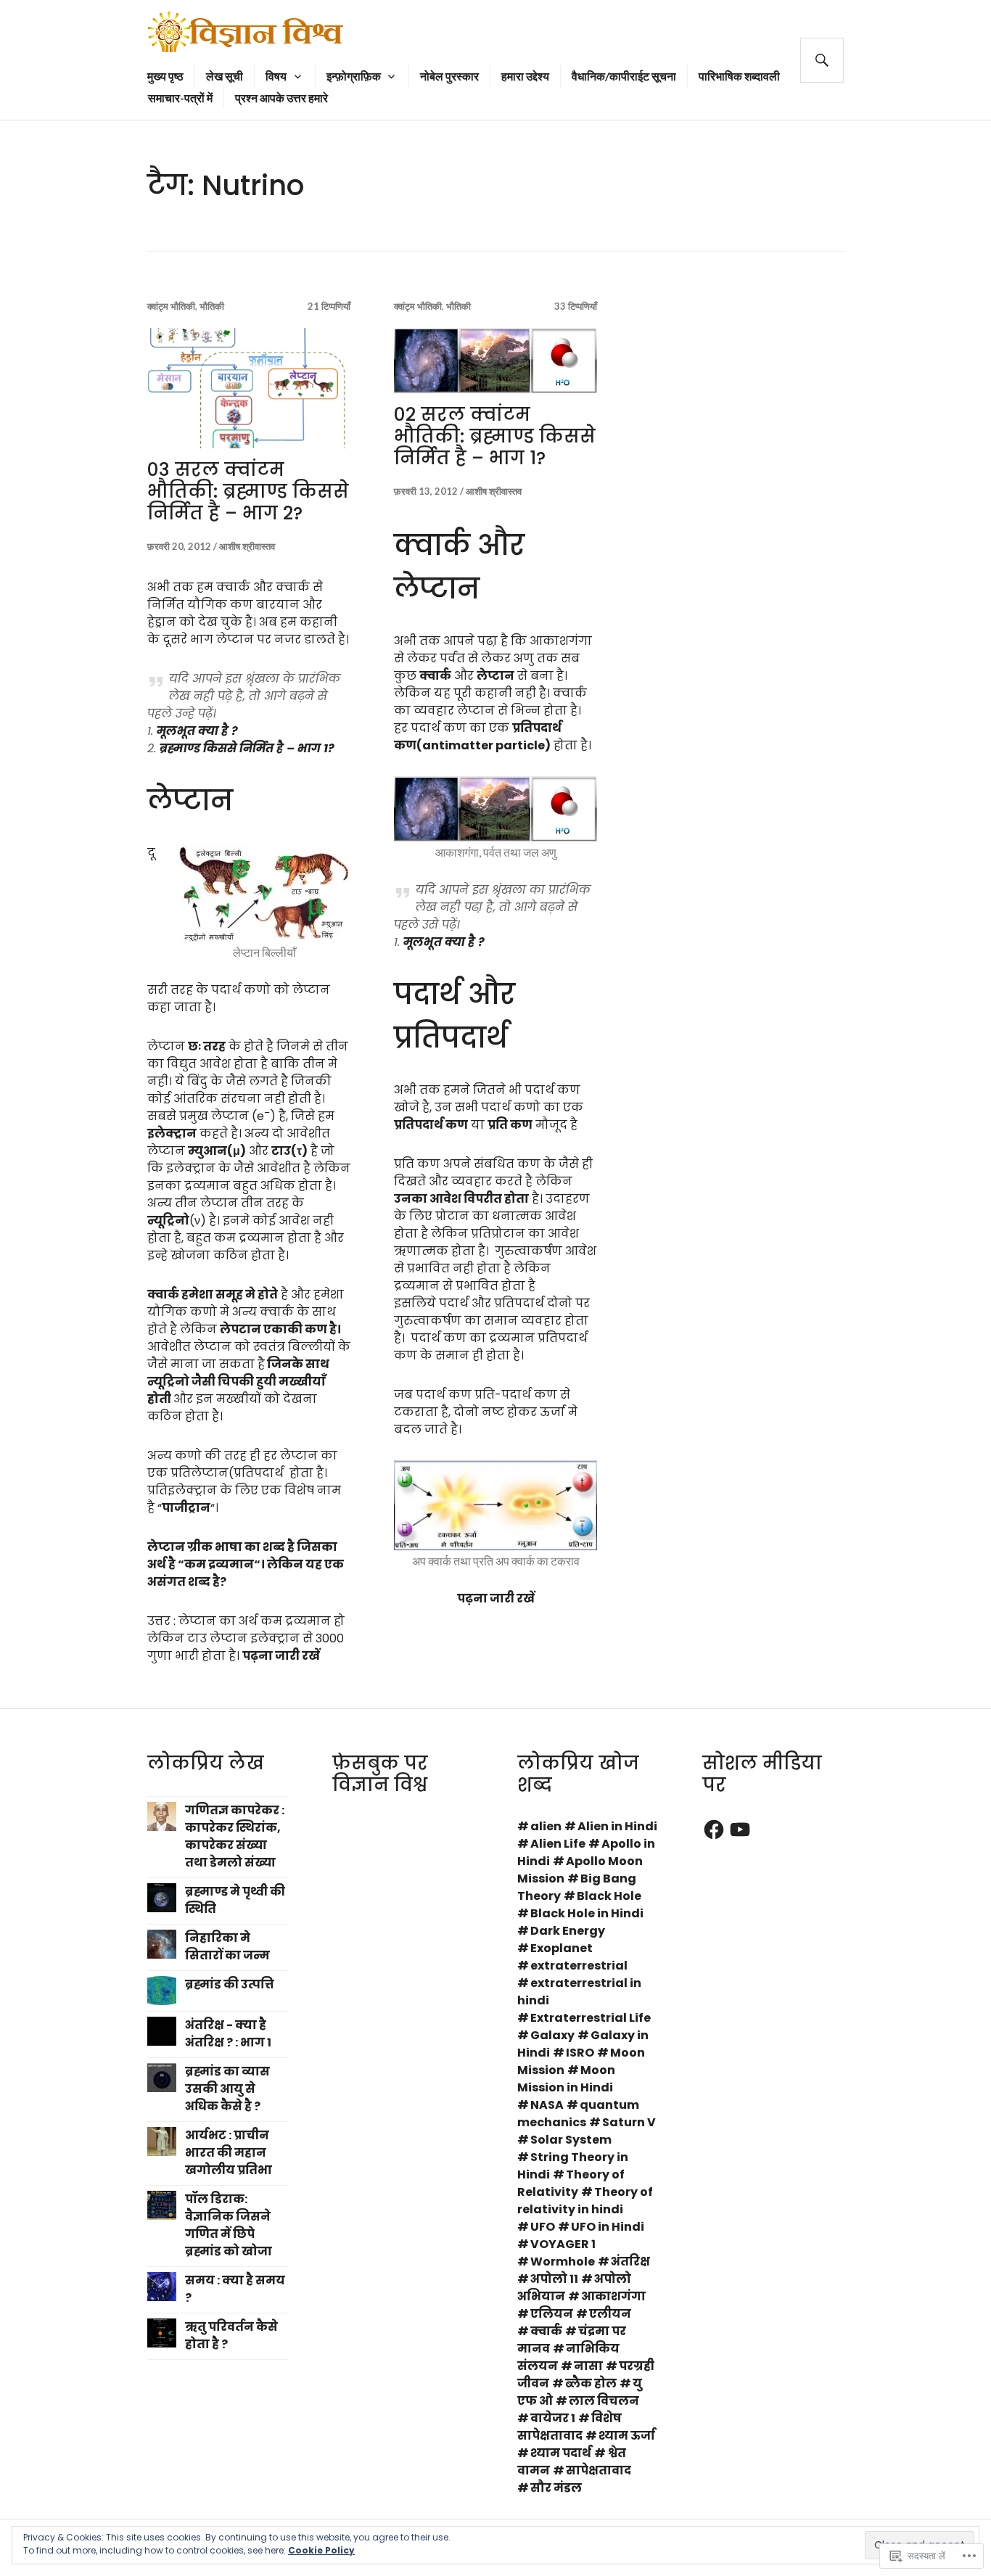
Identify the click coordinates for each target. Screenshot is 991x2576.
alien (546, 1826)
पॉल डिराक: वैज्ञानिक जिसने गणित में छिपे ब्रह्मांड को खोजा (229, 2225)
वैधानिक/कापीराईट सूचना (624, 76)
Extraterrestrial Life (591, 2018)
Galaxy (552, 2035)
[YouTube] (740, 1830)
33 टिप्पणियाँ (576, 306)
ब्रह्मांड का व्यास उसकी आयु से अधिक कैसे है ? (227, 2089)
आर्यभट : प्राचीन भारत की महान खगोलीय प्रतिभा (229, 2153)
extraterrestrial (579, 1966)
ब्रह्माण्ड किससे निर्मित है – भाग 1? (247, 748)
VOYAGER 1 (563, 2244)
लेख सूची (225, 76)
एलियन (552, 2314)
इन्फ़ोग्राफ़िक (354, 76)
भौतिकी (212, 306)
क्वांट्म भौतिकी (171, 306)
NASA (547, 2105)
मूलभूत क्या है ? (197, 731)
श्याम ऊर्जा (627, 2436)
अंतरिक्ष (630, 2262)
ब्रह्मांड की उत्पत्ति (230, 1984)
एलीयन (610, 2314)
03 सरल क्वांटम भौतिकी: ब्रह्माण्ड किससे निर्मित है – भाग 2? (248, 491)
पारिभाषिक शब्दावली (739, 76)
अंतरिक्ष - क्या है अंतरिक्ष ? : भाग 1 (228, 2034)
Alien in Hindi (617, 1826)
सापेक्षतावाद (599, 2470)
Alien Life (558, 1844)
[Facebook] (714, 1830)
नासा (588, 2366)
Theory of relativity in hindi (585, 2201)
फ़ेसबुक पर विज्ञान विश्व (380, 1774)
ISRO (580, 2053)
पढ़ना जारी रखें (281, 1656)
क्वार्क (546, 2331)
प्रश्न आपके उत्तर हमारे (281, 98)
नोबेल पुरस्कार (449, 76)
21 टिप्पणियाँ (329, 306)
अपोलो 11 (554, 2279)
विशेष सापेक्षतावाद (569, 2427)
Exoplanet (562, 1948)
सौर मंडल (556, 2488)
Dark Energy (568, 1931)
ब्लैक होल (591, 2383)
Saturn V (629, 2122)
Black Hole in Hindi (587, 1913)
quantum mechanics (578, 2114)
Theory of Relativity (571, 2183)
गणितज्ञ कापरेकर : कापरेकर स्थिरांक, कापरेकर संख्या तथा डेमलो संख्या (235, 1836)
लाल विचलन (604, 2401)
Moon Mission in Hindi (566, 2079)
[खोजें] (822, 60)
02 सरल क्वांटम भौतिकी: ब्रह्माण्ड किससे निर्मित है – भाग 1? (495, 436)
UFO (543, 2227)
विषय (276, 76)
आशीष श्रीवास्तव (247, 546)
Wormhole (563, 2262)
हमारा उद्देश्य (525, 76)
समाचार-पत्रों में (180, 98)
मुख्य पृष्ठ (165, 76)
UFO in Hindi (608, 2227)
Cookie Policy (321, 2550)
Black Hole (609, 1896)
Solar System (571, 2140)
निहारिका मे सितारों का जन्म (227, 1947)
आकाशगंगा (613, 2296)
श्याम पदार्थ (561, 2453)
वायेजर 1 (553, 2418)
